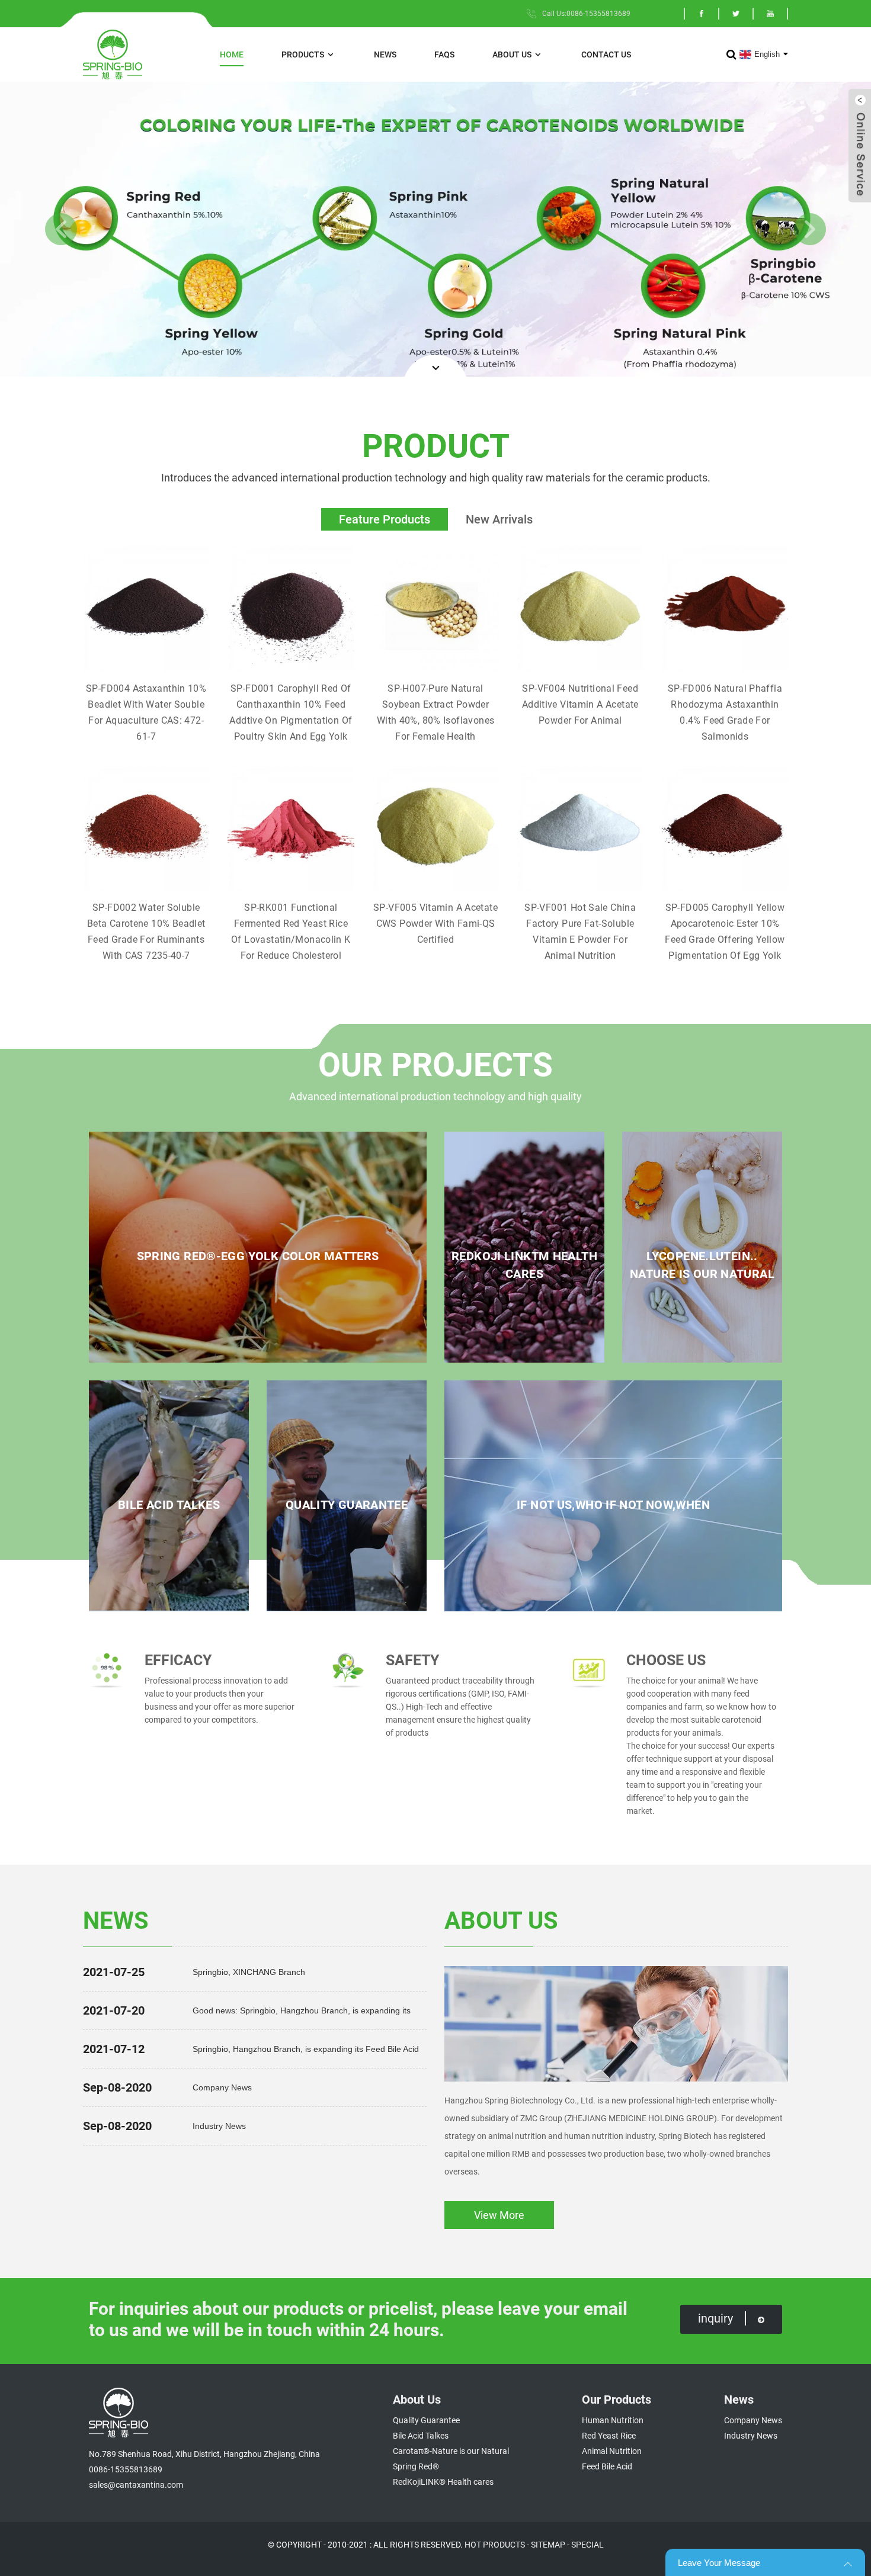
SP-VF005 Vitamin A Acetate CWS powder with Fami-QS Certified (435, 924)
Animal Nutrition (612, 2451)
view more (499, 2215)
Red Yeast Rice (609, 2436)
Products (303, 54)
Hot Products (495, 2545)
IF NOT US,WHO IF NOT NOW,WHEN (613, 1505)
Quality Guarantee (426, 2420)
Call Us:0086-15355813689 (586, 14)
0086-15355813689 (126, 2469)
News (385, 54)
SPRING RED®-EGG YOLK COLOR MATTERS (258, 1256)
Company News (222, 2087)
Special (587, 2545)
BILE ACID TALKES (169, 1505)
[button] (61, 229)
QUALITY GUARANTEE (347, 1505)
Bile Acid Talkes (421, 2436)
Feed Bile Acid (607, 2466)
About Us (512, 54)
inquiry (715, 2318)
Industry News (219, 2126)
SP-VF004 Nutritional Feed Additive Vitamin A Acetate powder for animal (580, 704)
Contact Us (606, 54)
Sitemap (548, 2545)
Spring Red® (416, 2466)
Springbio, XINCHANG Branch (249, 1972)
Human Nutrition (613, 2420)
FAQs (444, 54)
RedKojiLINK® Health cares (443, 2482)
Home (232, 54)
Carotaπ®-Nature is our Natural (451, 2451)
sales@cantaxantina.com (136, 2485)
